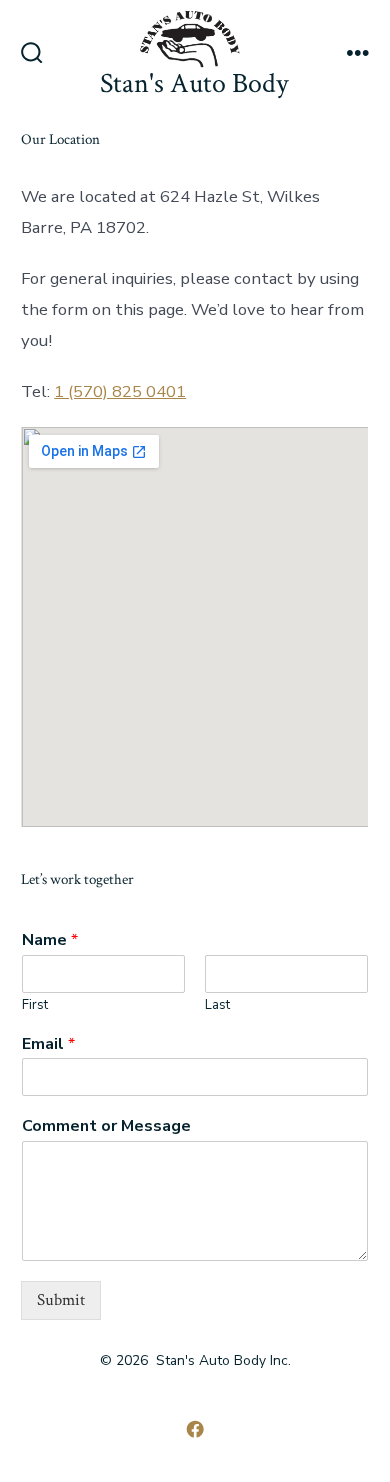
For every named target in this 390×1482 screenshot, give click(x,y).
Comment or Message (106, 1126)
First (35, 1005)
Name (50, 940)
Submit (61, 1300)
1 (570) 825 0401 (120, 391)
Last (217, 1005)
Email (48, 1044)
